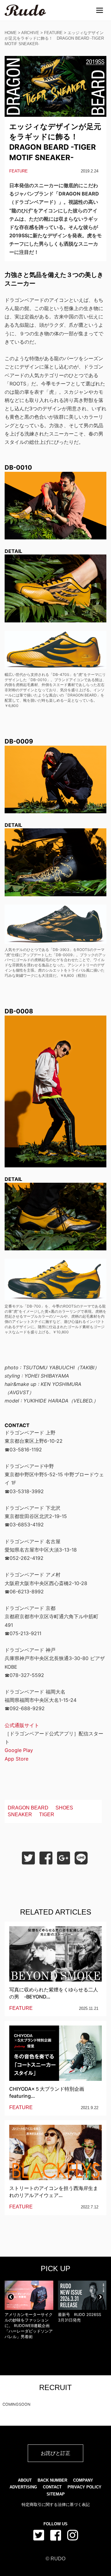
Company (83, 2480)
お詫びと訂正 (55, 2453)
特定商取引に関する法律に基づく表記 (56, 2505)
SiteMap (56, 2494)
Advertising (23, 2487)
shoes (64, 1808)
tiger (47, 1815)
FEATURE (53, 33)
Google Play (19, 1750)
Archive (30, 33)
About (25, 2480)
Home (11, 33)
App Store (16, 1759)
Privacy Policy (84, 2487)
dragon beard (28, 1808)
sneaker (20, 1815)
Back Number (52, 2480)
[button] (11, 2297)
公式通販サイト (22, 1725)
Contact (52, 2487)
